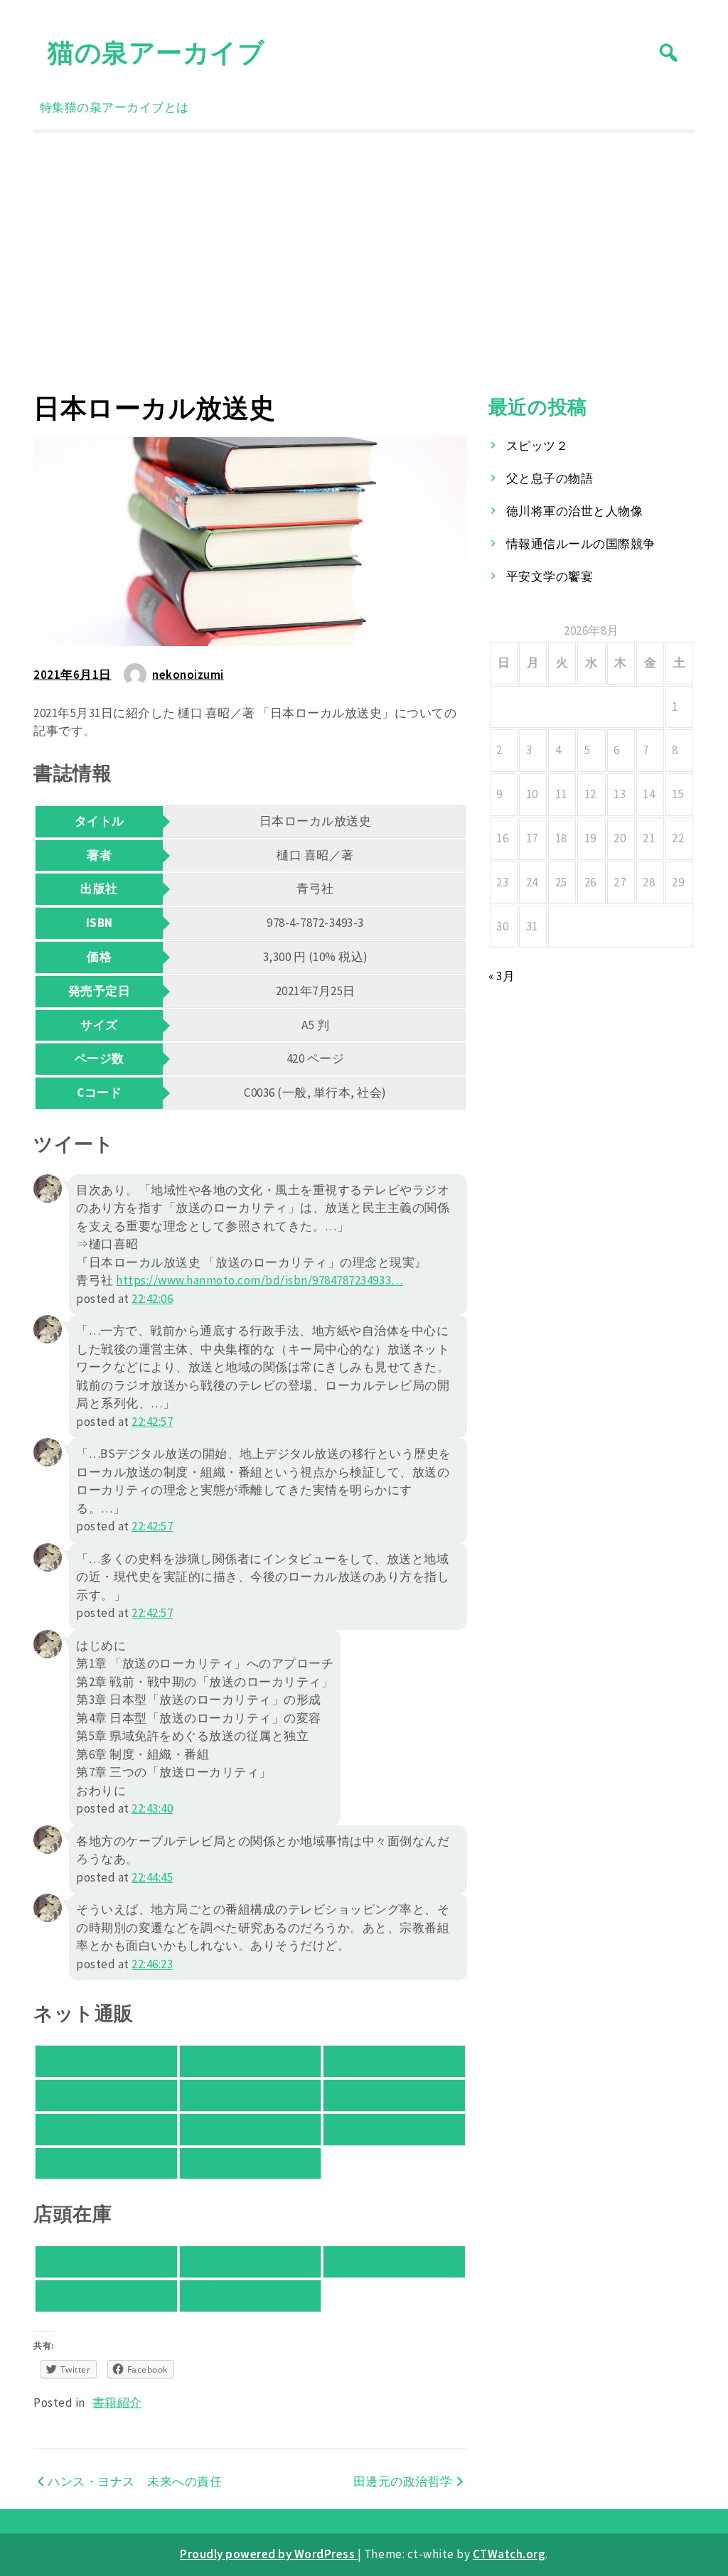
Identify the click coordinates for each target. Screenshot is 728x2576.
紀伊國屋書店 (106, 2261)
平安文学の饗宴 (550, 576)
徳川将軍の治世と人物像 (575, 511)
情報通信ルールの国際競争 (581, 544)
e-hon (394, 2129)
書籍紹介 (117, 2403)
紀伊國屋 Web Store (106, 2129)
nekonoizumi (188, 675)
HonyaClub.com (251, 2129)
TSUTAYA (250, 2163)
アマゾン (106, 2061)
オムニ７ (395, 2061)
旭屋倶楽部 (107, 2295)
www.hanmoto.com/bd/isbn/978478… (259, 1280)
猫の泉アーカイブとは (127, 107)
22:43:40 (152, 1808)
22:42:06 (152, 1299)
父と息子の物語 (550, 478)
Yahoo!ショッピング (106, 2095)
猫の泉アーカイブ (156, 52)
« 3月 (502, 976)
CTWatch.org (509, 2554)
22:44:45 (152, 1877)
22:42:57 (152, 1422)
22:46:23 (152, 1964)
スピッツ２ (537, 446)
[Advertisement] (364, 262)
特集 (52, 107)
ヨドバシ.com (395, 2095)
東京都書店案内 (251, 2295)
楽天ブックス (250, 2061)
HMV (107, 2163)
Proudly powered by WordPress (269, 2554)
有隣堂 (251, 2261)
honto (250, 2095)
